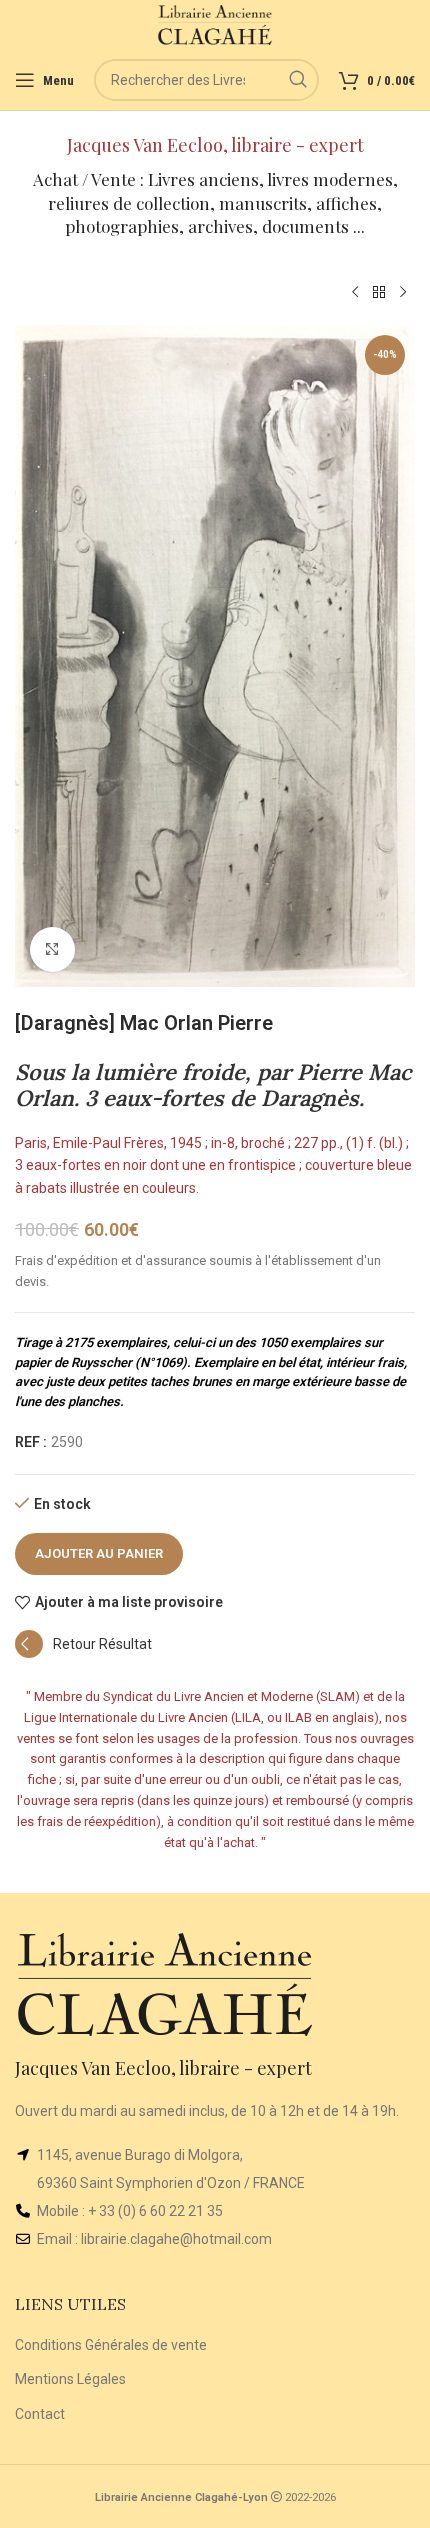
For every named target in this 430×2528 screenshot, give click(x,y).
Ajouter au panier (99, 1553)
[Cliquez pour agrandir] (52, 949)
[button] (83, 1653)
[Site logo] (215, 24)
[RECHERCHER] (298, 80)
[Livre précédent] (355, 293)
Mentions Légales (70, 2379)
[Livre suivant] (403, 293)
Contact (40, 2414)
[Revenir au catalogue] (379, 293)
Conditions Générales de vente (111, 2345)
